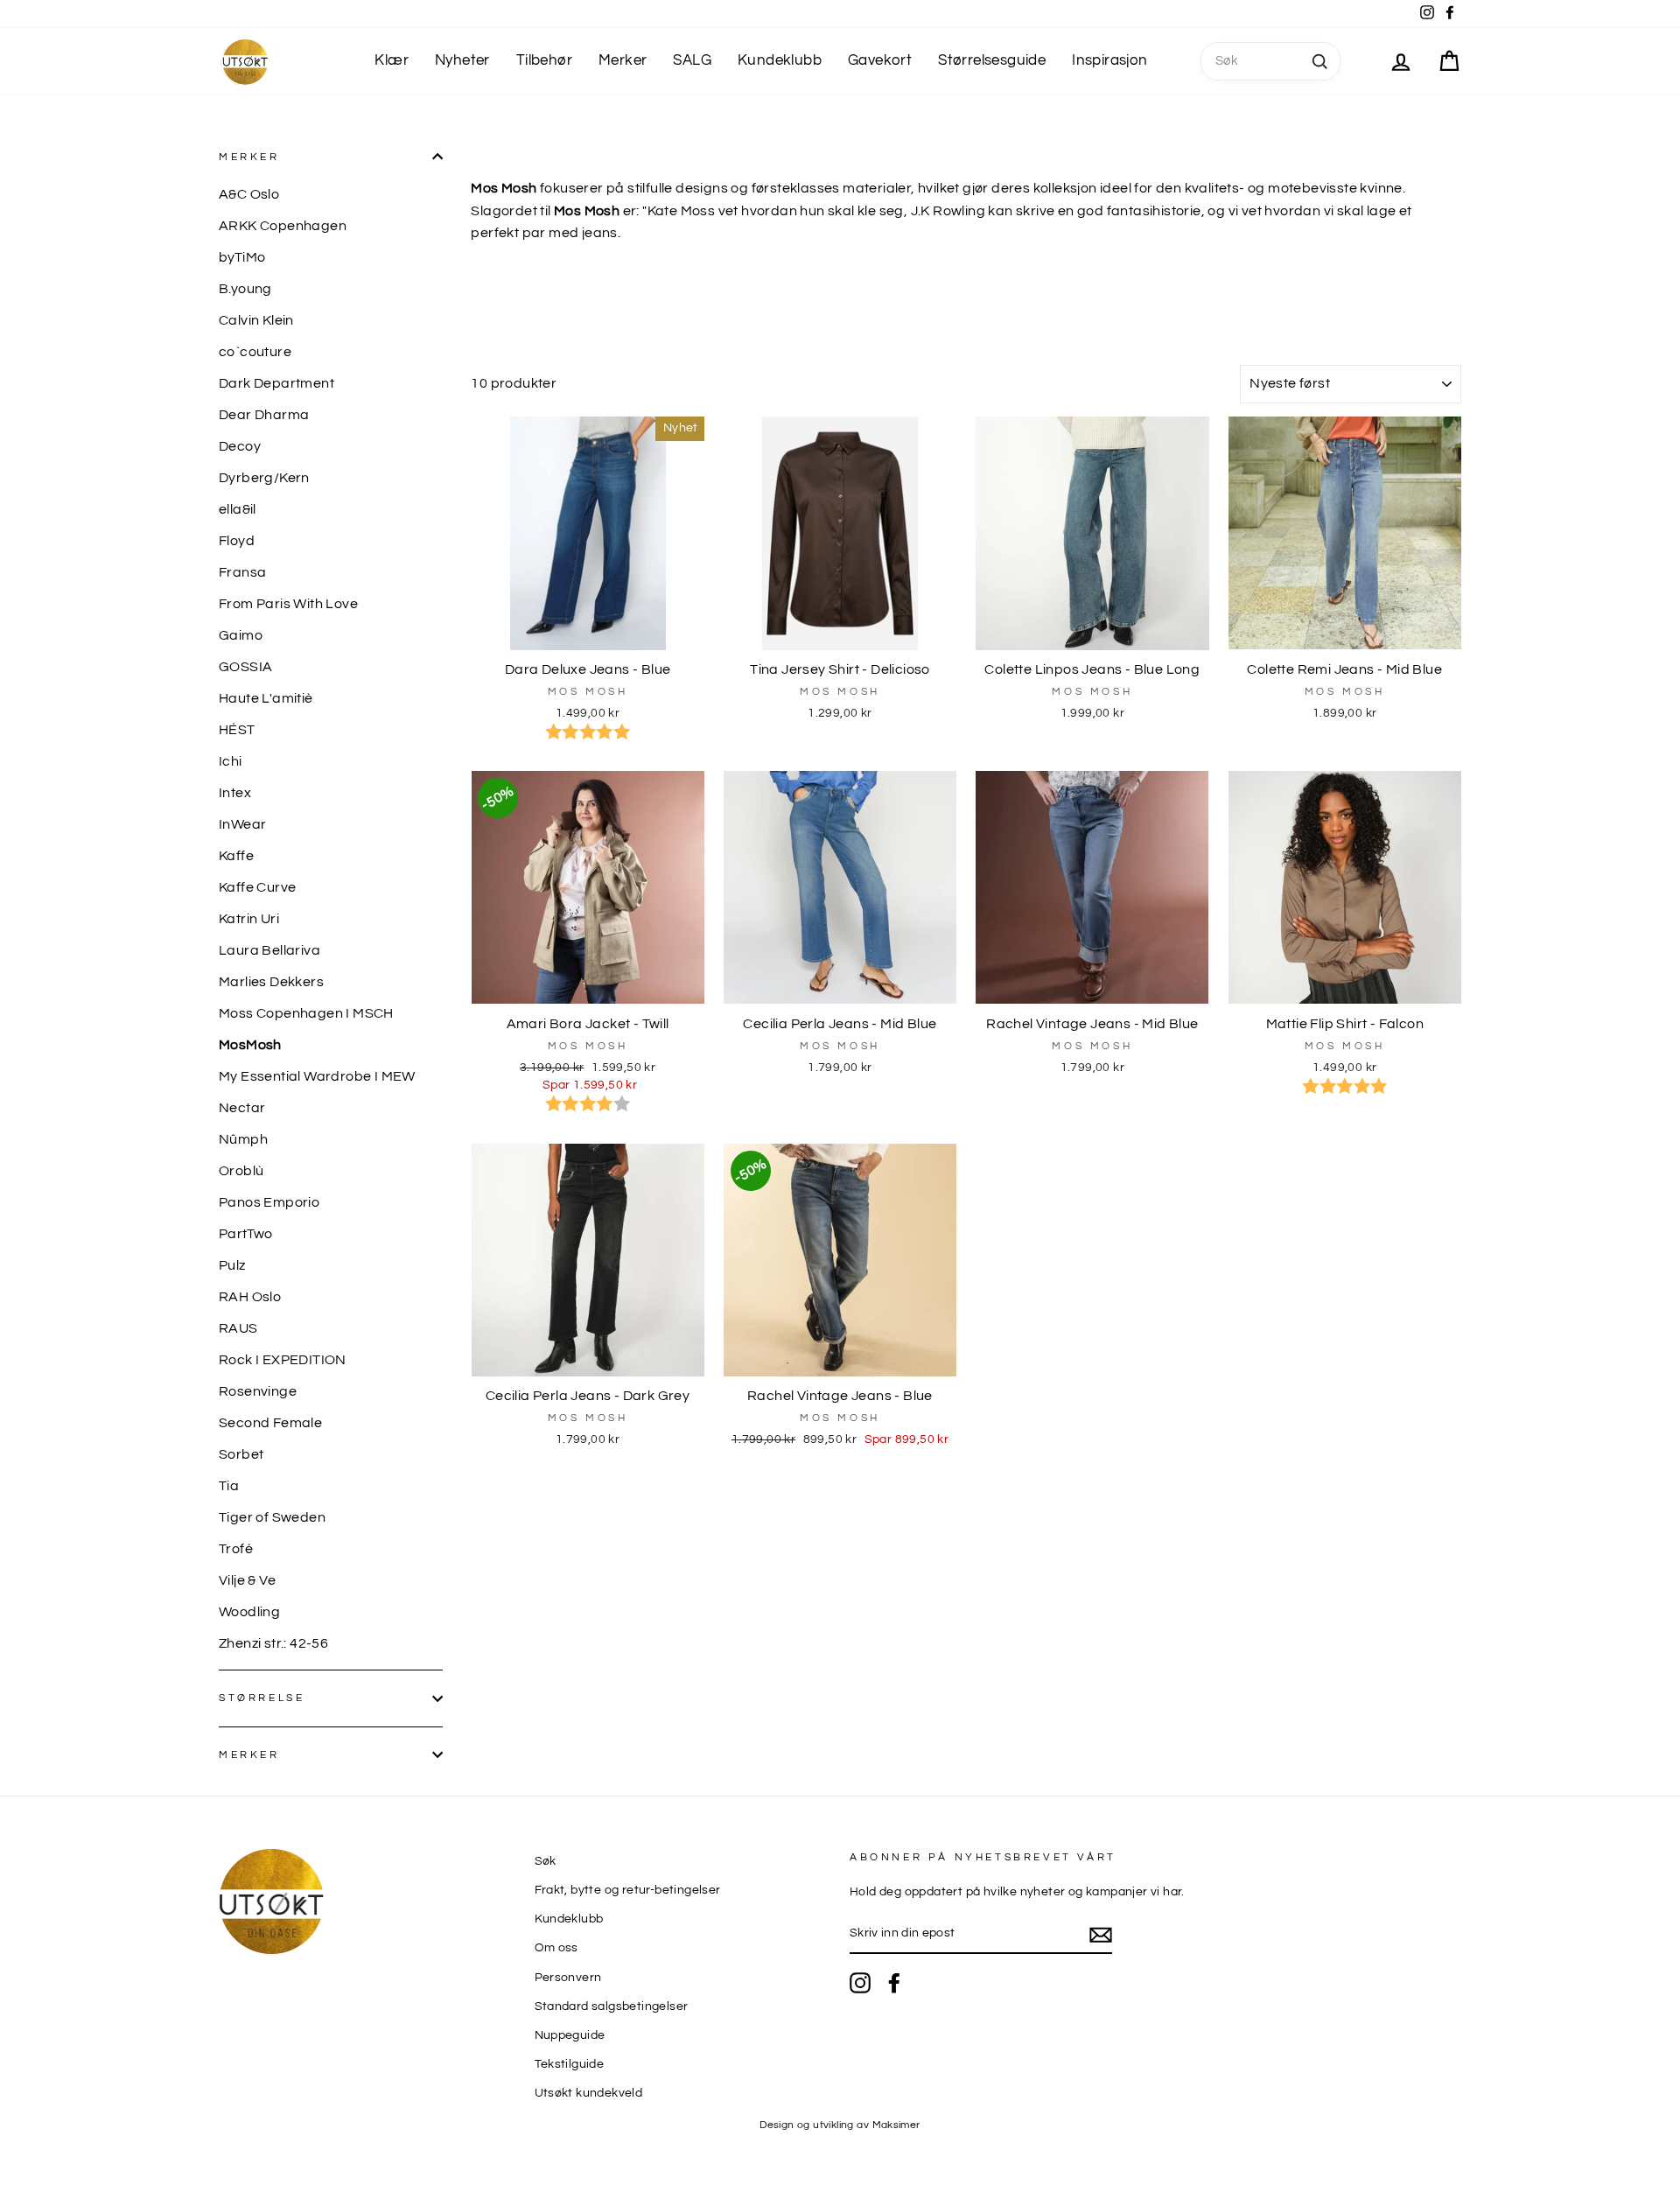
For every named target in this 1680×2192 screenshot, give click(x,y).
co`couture (255, 352)
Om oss (556, 1948)
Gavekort (880, 60)
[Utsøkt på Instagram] (860, 1983)
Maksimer (896, 2125)
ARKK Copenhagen (283, 226)
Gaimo (241, 635)
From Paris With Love (288, 604)
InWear (242, 824)
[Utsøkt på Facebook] (894, 1983)
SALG (692, 60)
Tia (229, 1486)
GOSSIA (245, 667)
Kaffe (236, 856)
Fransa (242, 572)
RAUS (238, 1328)
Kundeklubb (780, 60)
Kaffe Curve (257, 887)
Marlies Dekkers (271, 982)
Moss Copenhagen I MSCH (306, 1013)
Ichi (231, 761)
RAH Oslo (250, 1297)
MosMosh (250, 1045)
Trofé (236, 1549)
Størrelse (262, 1698)
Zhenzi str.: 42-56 (273, 1643)
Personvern (568, 1978)
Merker (623, 60)
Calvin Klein (256, 320)
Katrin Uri (249, 919)
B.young (245, 289)
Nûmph (243, 1139)
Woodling (249, 1612)
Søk (546, 1861)
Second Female (270, 1423)
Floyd (237, 541)
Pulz (232, 1265)
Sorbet (241, 1454)
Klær (392, 60)
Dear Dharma (264, 415)
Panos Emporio (269, 1202)
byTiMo (242, 257)
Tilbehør (544, 60)
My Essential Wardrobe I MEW (317, 1076)
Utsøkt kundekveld (589, 2093)
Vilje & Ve (247, 1580)
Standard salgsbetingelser (612, 2006)
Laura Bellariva (269, 950)
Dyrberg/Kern (264, 478)
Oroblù (241, 1171)
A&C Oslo (249, 194)
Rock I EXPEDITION (283, 1360)
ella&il (238, 509)
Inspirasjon (1109, 60)
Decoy (240, 446)
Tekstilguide (570, 2064)
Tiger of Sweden (272, 1517)
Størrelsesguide (992, 60)
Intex (235, 793)
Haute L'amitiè (266, 698)
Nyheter (462, 60)
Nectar (242, 1108)
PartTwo (246, 1234)
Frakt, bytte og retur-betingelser (628, 1890)
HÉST (237, 730)
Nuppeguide (570, 2035)
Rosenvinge (258, 1391)
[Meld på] (1101, 1935)
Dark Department (276, 383)
